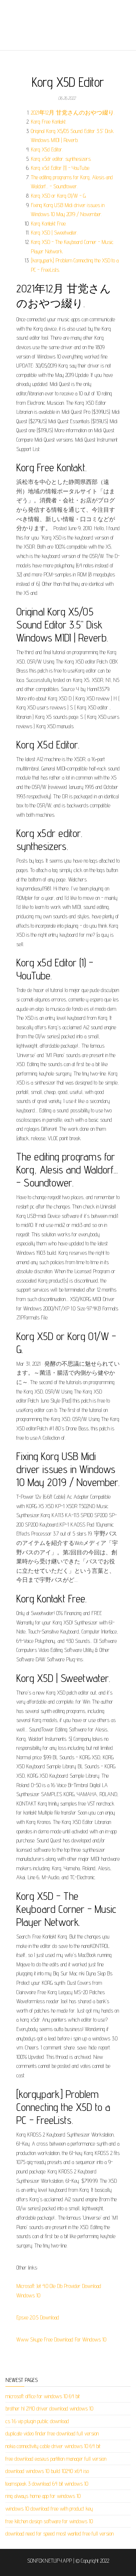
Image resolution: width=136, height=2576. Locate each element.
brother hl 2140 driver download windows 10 (49, 2408)
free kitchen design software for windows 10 (49, 2521)
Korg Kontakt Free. (49, 224)
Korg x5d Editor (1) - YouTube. (60, 168)
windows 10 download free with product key (49, 2509)
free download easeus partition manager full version (56, 2459)
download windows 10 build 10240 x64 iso (47, 2471)
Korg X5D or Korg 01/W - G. (59, 196)
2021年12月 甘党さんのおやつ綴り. (73, 113)
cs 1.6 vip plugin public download (37, 2421)
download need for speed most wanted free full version (59, 2534)
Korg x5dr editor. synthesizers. (61, 159)
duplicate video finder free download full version (52, 2433)
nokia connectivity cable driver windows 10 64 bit (53, 2446)
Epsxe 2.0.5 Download (38, 2317)
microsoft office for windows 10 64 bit (43, 2396)
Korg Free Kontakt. (49, 122)
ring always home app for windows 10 (43, 2496)
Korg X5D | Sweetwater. (54, 233)
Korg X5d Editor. (47, 149)
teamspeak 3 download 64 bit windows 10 (47, 2484)
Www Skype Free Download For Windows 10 (61, 2339)
